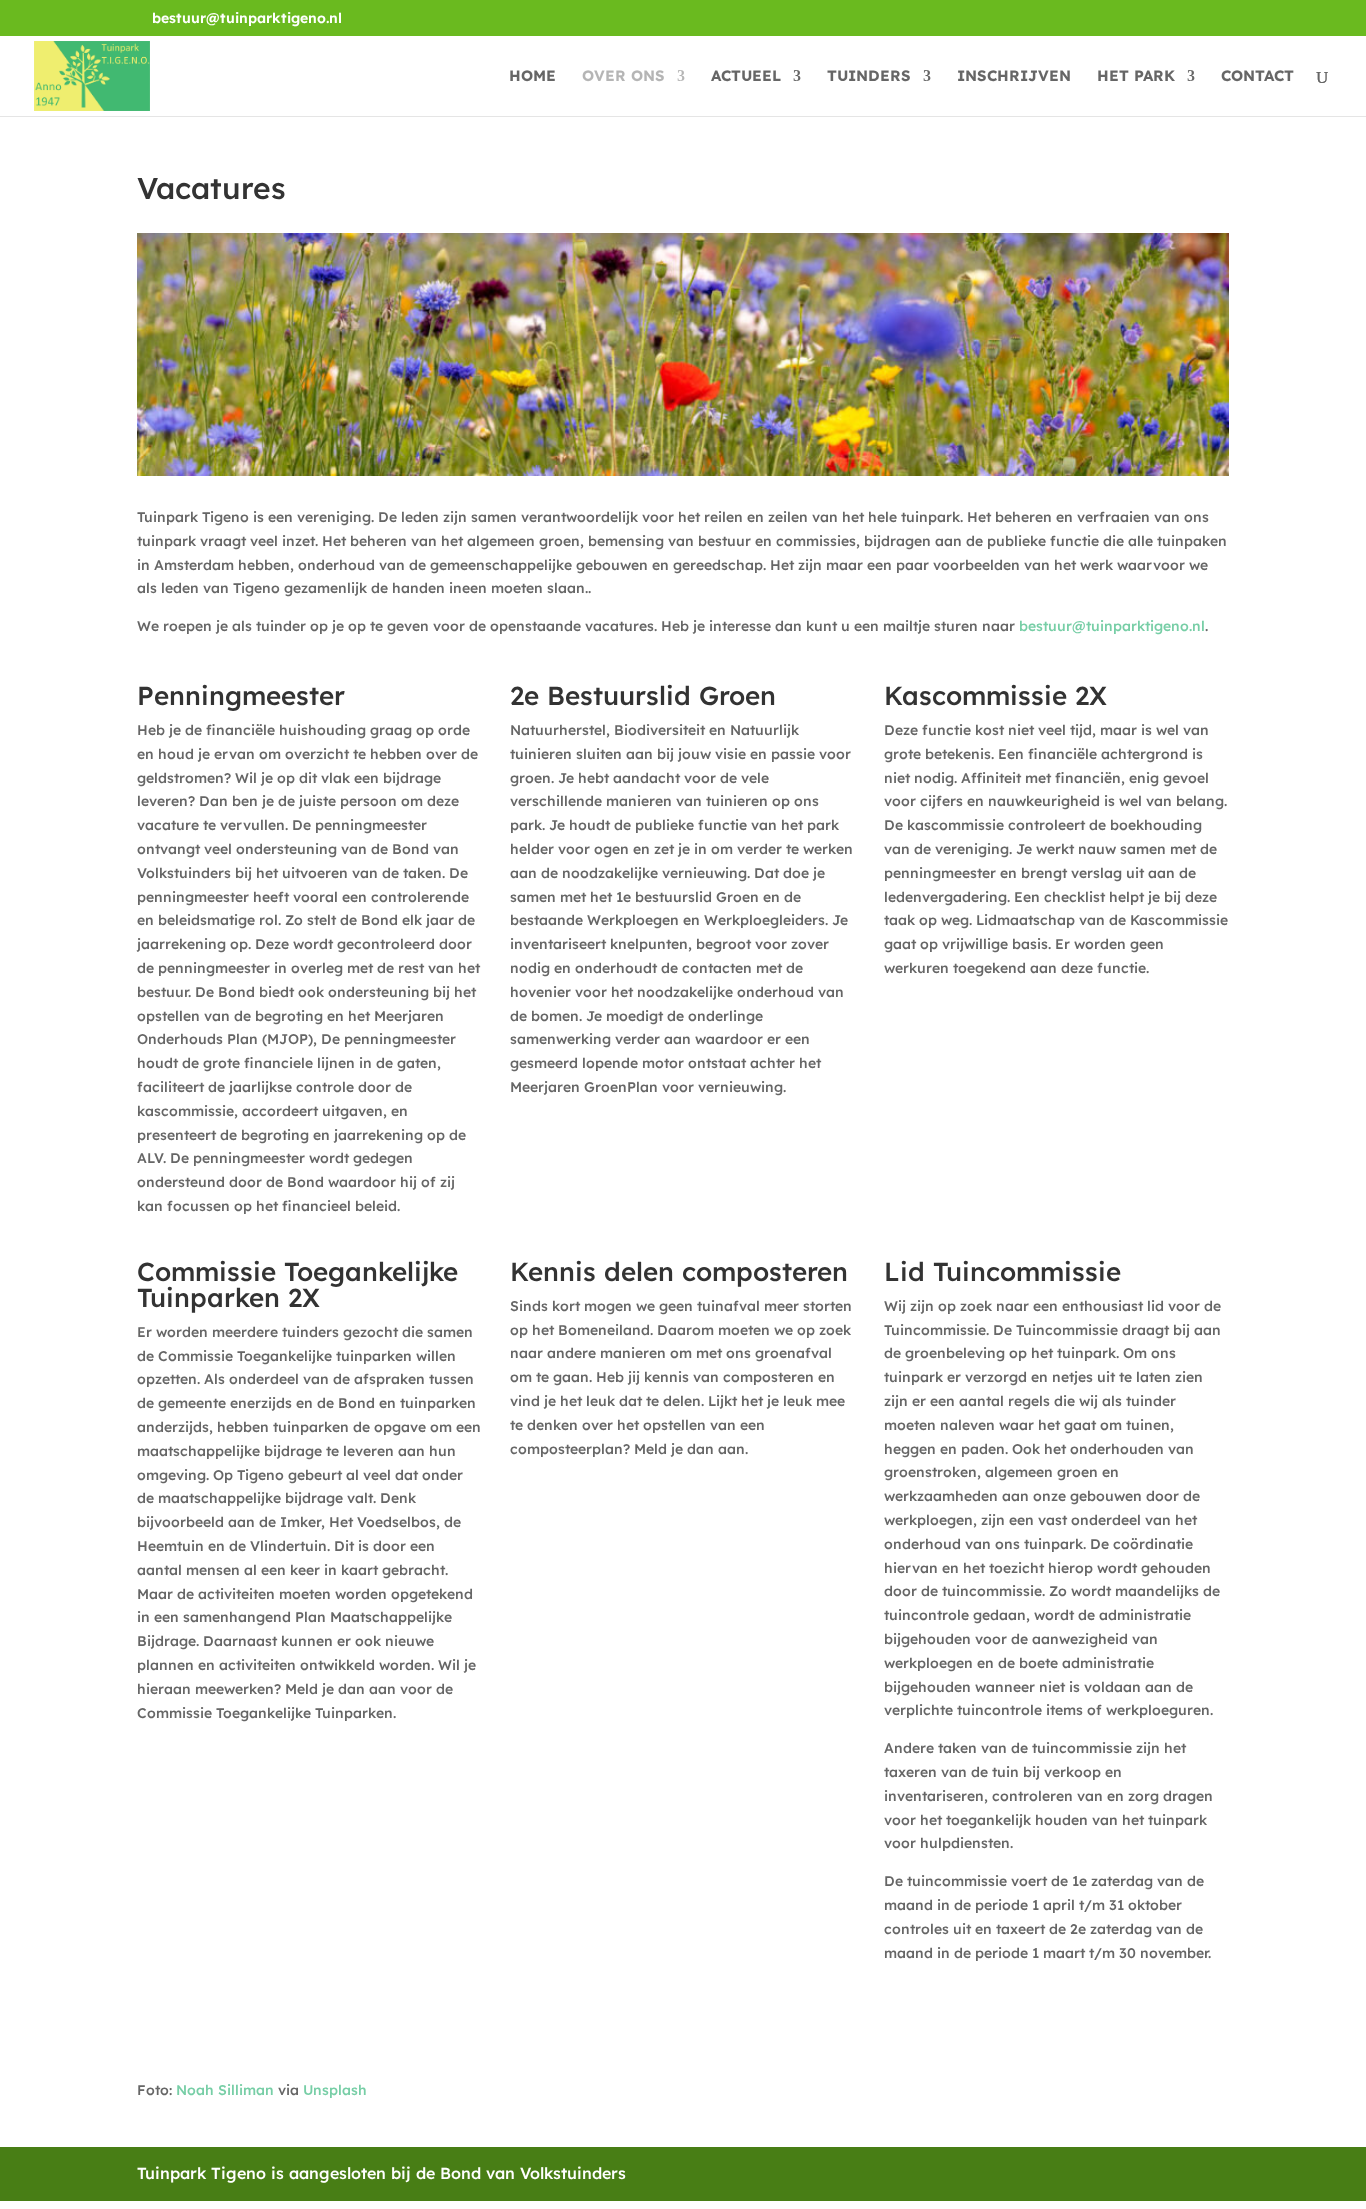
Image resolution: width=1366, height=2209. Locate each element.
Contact (1257, 77)
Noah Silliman (225, 2090)
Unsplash (335, 2090)
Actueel (746, 77)
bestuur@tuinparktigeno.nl (1112, 626)
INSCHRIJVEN (1014, 77)
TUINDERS (869, 77)
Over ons (623, 77)
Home (532, 77)
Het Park (1136, 77)
